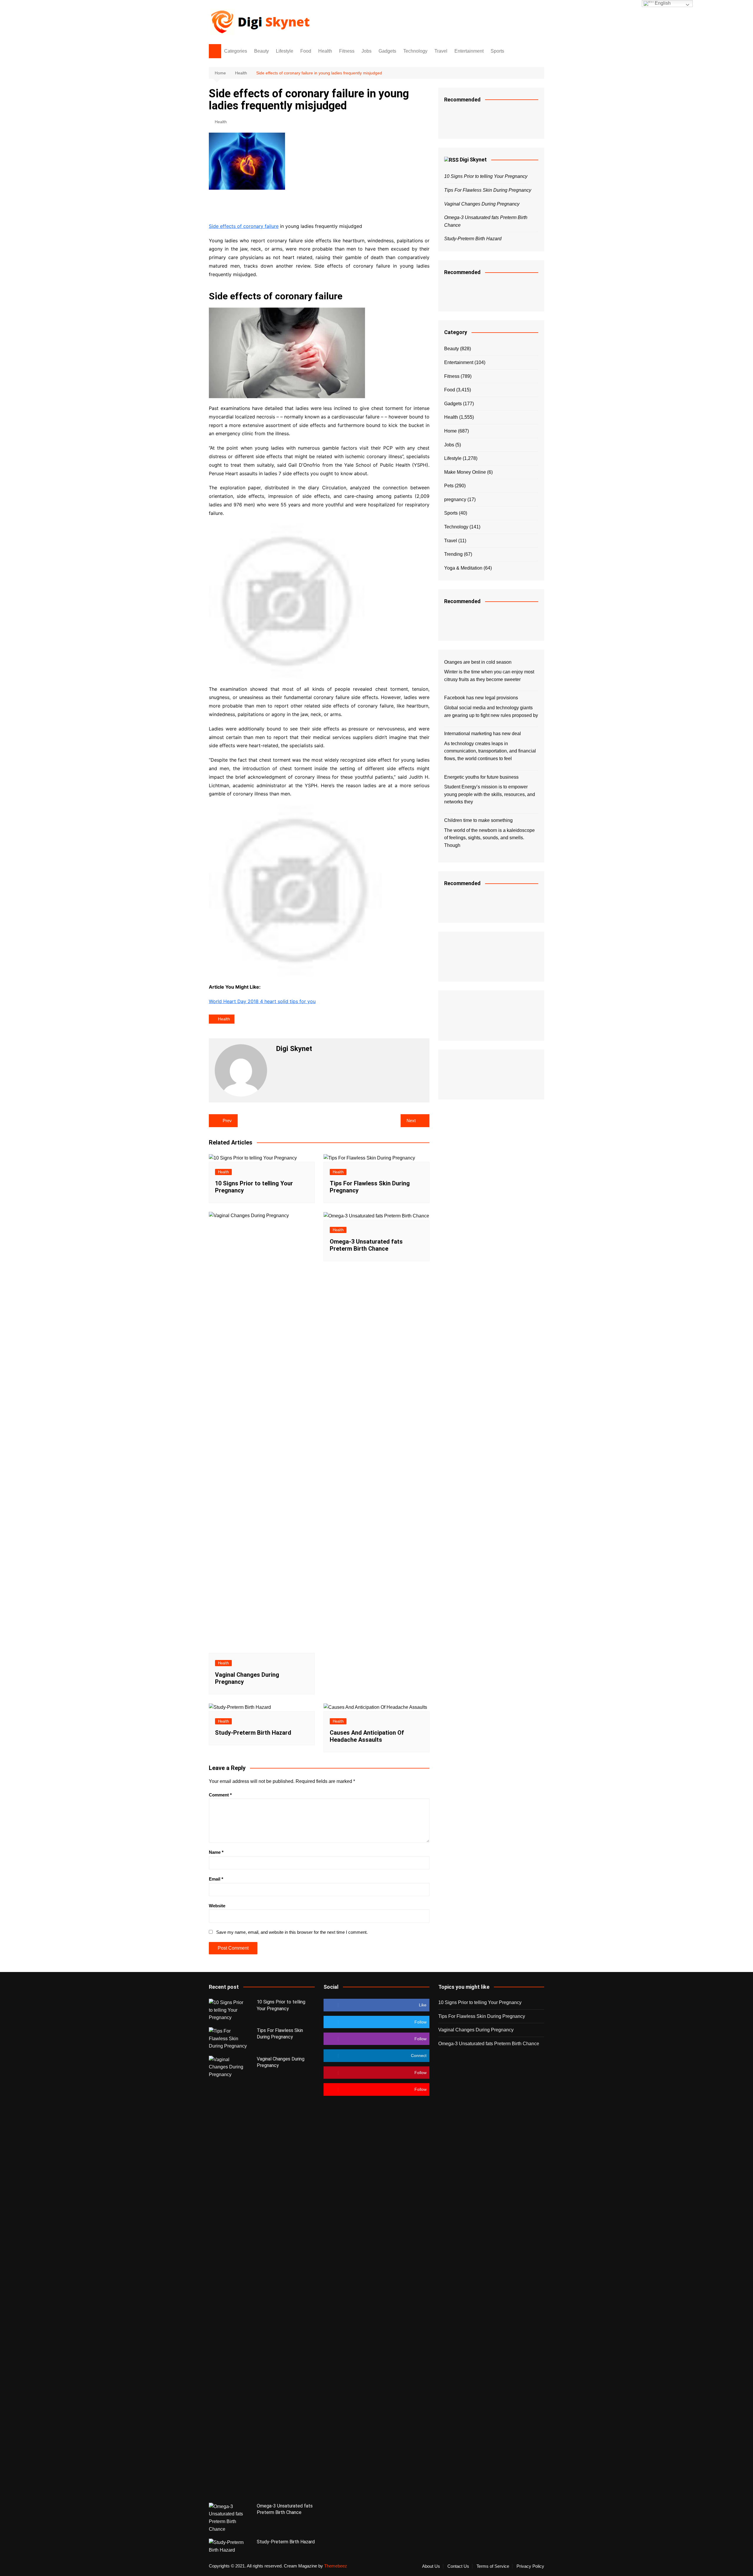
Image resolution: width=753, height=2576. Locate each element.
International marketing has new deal (483, 734)
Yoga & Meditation (463, 568)
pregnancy (455, 499)
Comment (220, 1795)
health (224, 1019)
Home (450, 431)
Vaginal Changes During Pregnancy (482, 204)
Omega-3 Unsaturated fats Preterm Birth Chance (366, 1245)
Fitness (347, 51)
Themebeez (336, 2566)
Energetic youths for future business (481, 777)
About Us (431, 2566)
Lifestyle (285, 51)
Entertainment (469, 51)
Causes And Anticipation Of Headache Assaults (367, 1736)
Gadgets (387, 51)
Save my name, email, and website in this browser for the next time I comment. (292, 1932)
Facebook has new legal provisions (481, 698)
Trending (453, 554)
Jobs (366, 51)
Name (216, 1852)
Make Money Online (465, 472)
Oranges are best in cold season (478, 662)
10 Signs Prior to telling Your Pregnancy (486, 176)
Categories (236, 51)
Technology (415, 51)
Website (217, 1906)
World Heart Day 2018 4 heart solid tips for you (262, 1001)
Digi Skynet (473, 160)
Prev (227, 1121)
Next (411, 1121)
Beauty (261, 51)
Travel (441, 51)
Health (325, 51)
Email (216, 1879)
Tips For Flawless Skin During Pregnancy (488, 190)
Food (306, 51)
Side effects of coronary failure (244, 226)
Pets (449, 486)
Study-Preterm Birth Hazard (253, 1733)
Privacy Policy (530, 2566)
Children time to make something (478, 820)
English (662, 3)
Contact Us (458, 2566)
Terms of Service (493, 2566)
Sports (497, 51)
